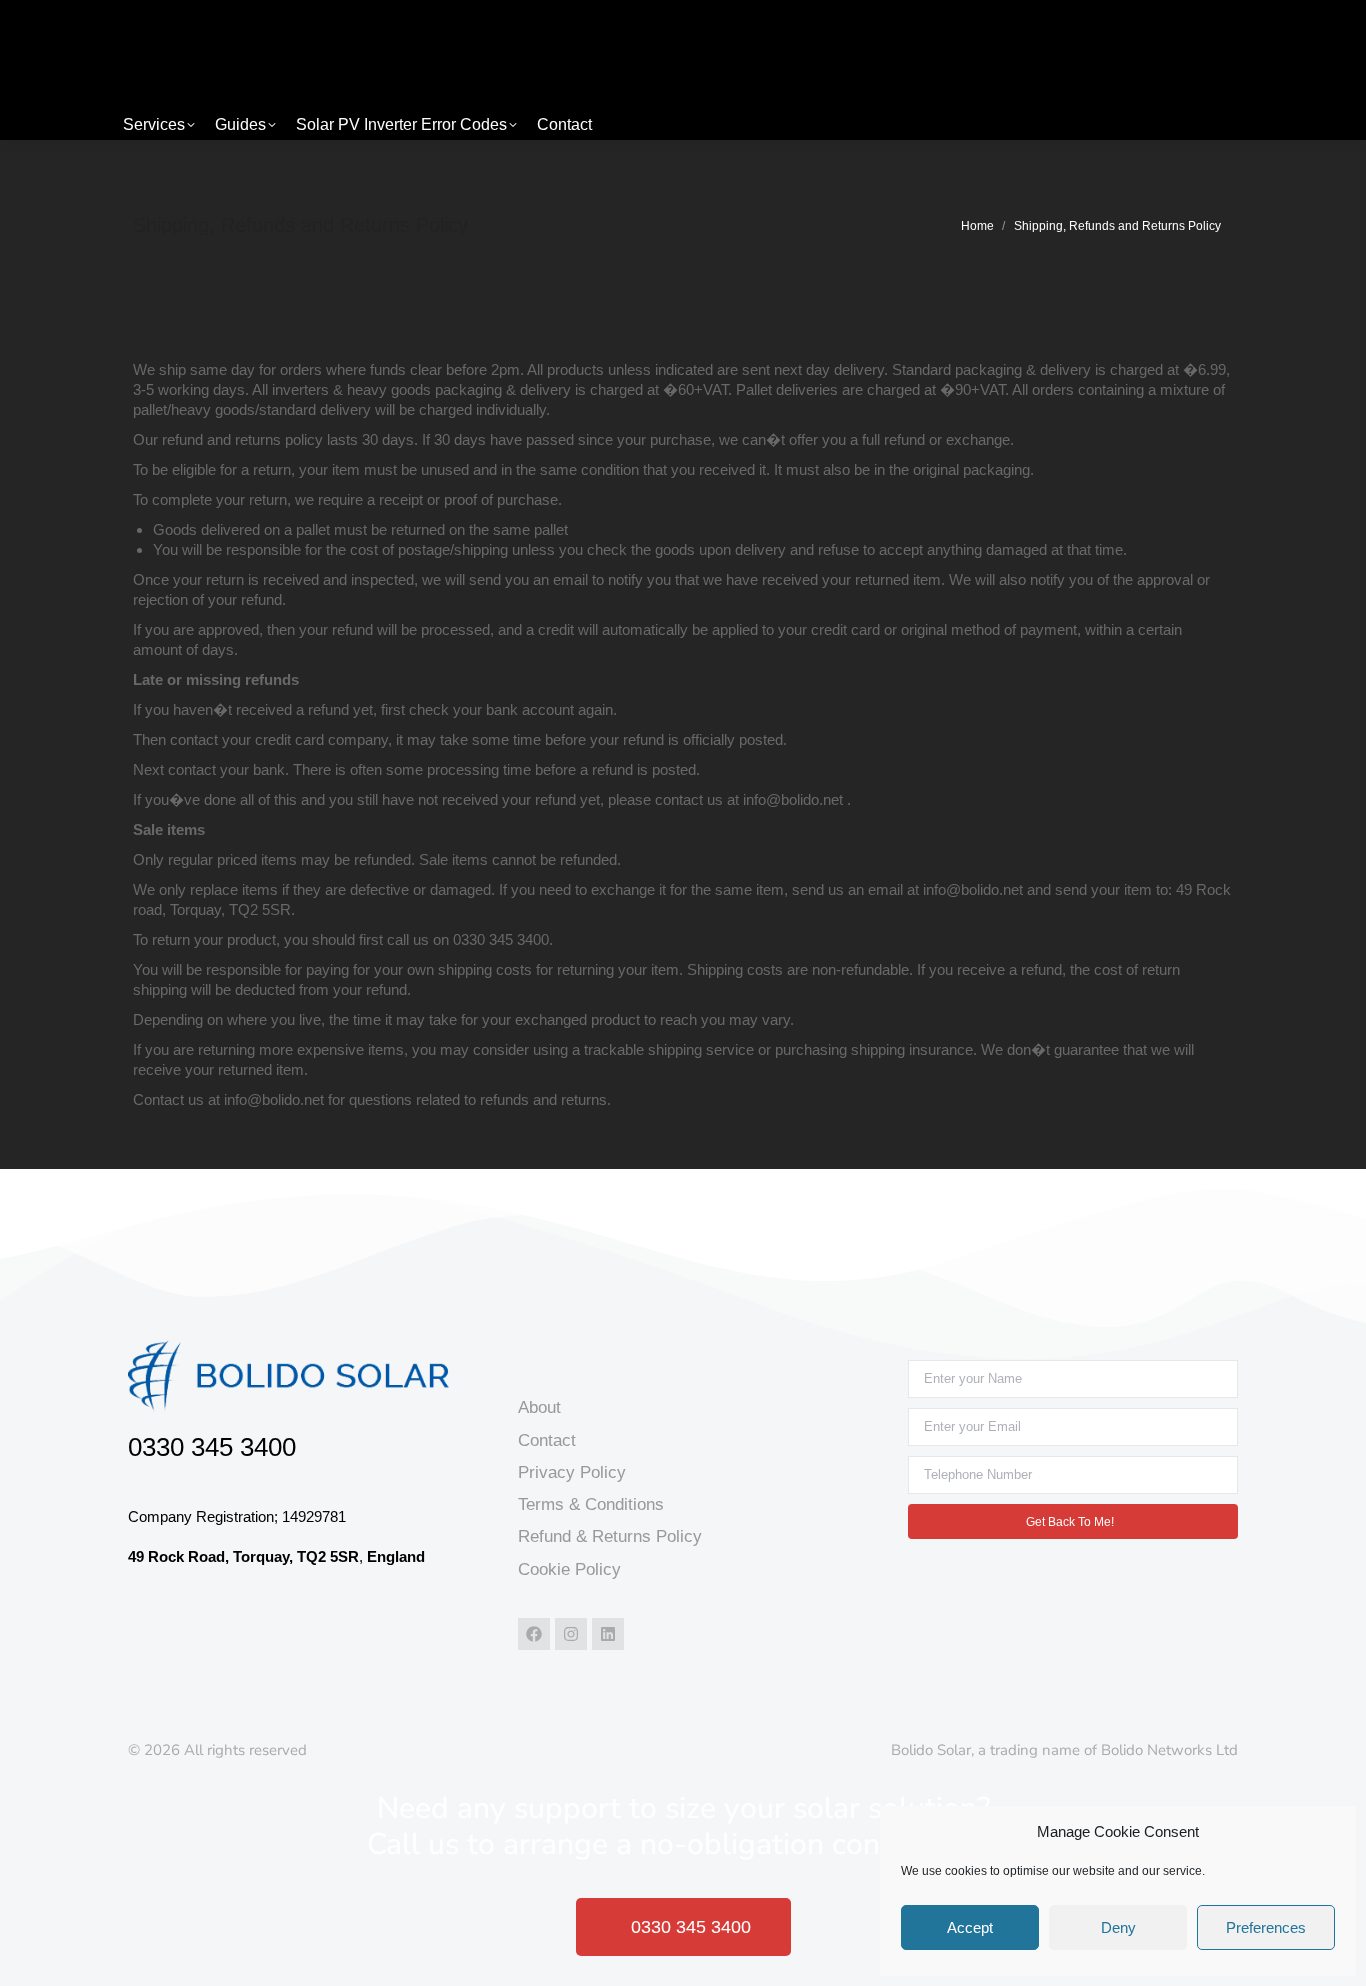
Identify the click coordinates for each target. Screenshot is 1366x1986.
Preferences (1266, 1927)
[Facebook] (534, 1634)
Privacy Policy (572, 1472)
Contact (547, 1440)
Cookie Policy (569, 1569)
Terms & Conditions (591, 1504)
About (539, 1407)
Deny (1118, 1927)
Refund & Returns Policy (610, 1536)
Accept (970, 1927)
